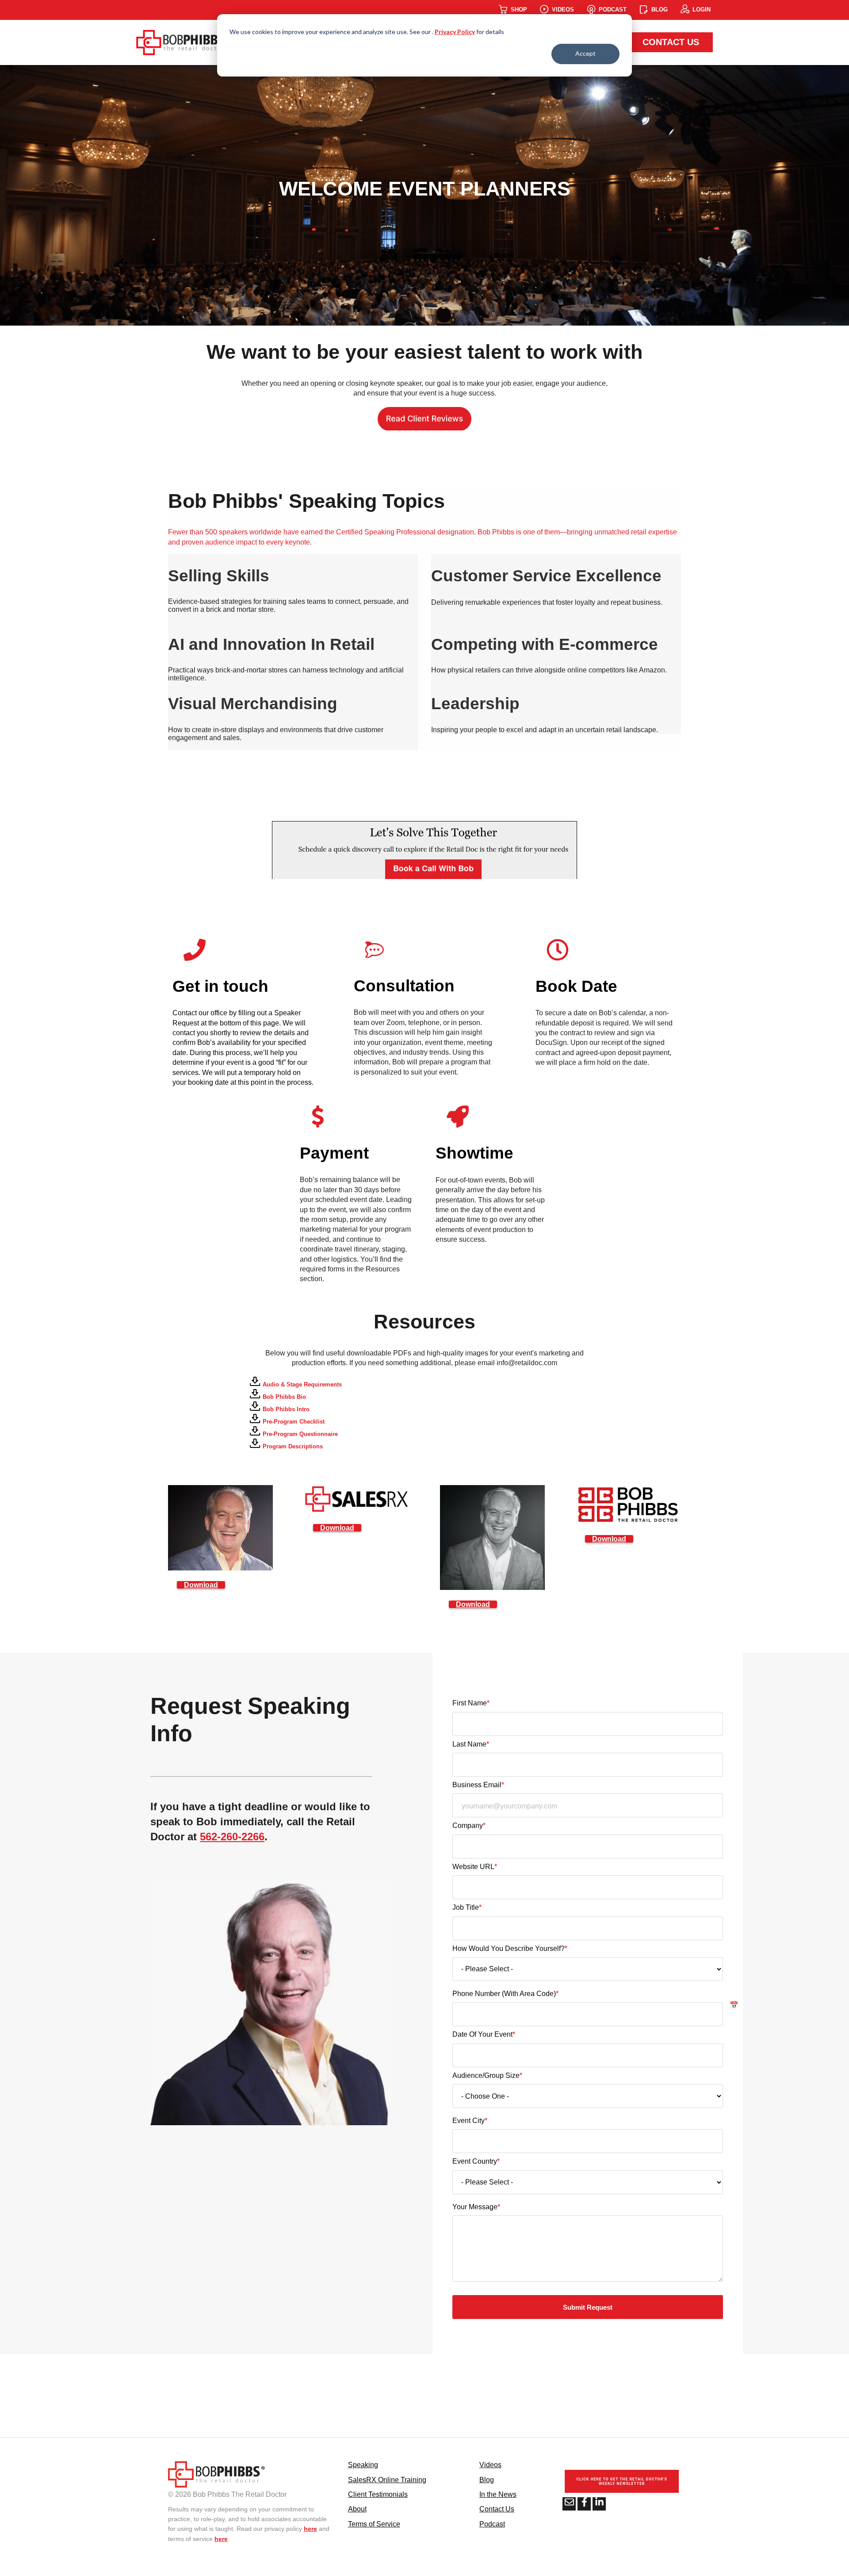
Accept (585, 53)
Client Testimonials (378, 2494)
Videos (490, 2465)
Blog (487, 2480)
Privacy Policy (455, 32)
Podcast (492, 2524)
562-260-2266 (232, 1837)
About (357, 2509)
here (310, 2529)
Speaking (363, 2465)
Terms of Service (374, 2524)
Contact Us (671, 42)
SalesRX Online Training (387, 2480)
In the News (498, 2494)
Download (201, 1585)
